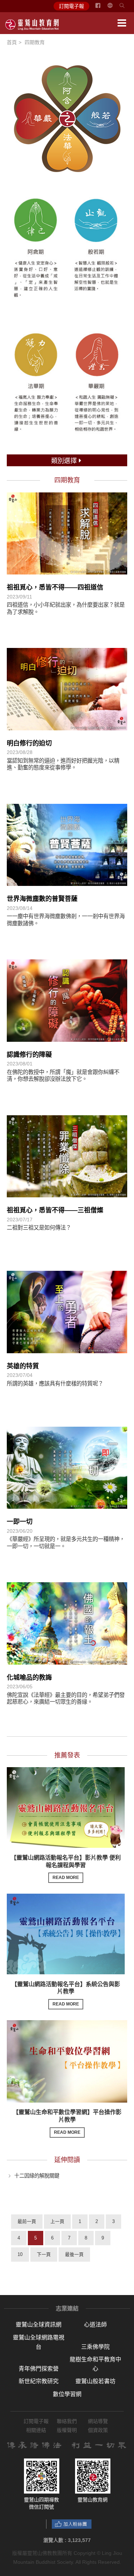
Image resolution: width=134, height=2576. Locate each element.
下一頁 (44, 2254)
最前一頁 (27, 2221)
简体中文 (114, 8)
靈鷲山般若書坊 (95, 2381)
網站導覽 (98, 2421)
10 (20, 2254)
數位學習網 (67, 2394)
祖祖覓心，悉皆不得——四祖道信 (55, 587)
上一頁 (57, 2221)
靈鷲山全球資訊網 (39, 2325)
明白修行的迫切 (29, 743)
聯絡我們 (67, 2421)
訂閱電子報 (71, 6)
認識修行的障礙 (29, 1055)
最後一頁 (74, 2254)
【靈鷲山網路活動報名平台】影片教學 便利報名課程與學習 (66, 1867)
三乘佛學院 (95, 2347)
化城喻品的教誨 (29, 1678)
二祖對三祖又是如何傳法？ (39, 1228)
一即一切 (20, 1522)
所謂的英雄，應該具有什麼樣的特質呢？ (55, 1384)
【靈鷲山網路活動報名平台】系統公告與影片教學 (66, 1994)
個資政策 (98, 2430)
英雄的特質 (23, 1366)
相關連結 (36, 2430)
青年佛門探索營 (39, 2369)
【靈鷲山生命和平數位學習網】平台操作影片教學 (67, 2122)
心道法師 (95, 2325)
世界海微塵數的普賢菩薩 (42, 899)
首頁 (12, 42)
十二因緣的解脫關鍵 (37, 2176)
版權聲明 (67, 2430)
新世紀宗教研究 (39, 2381)
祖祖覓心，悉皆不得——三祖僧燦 (55, 1210)
